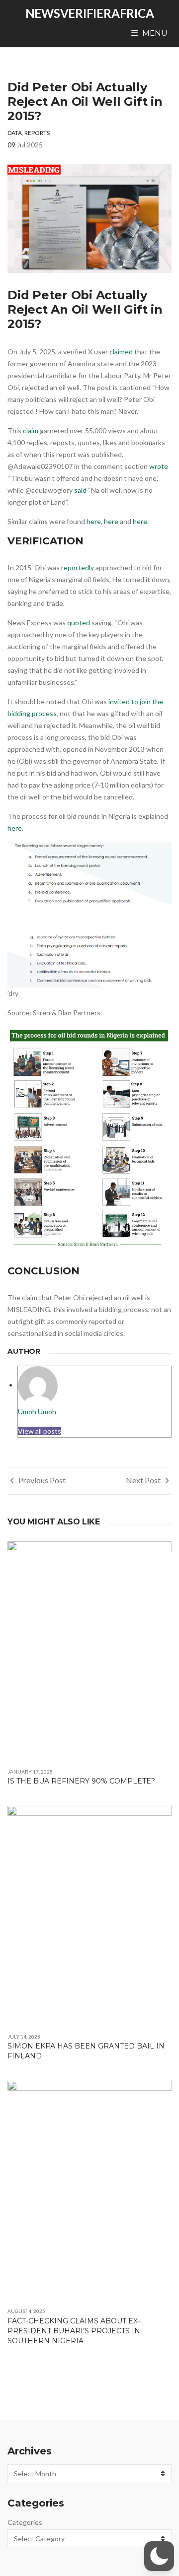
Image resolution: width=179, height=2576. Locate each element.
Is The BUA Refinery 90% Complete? (81, 1781)
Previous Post (41, 1480)
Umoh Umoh (37, 1412)
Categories (25, 2522)
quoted (79, 623)
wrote (159, 466)
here (94, 521)
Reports (37, 133)
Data (15, 133)
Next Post (144, 1480)
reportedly (78, 567)
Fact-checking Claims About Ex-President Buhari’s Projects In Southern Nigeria (74, 2331)
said (80, 490)
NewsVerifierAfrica (90, 13)
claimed (121, 352)
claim (31, 430)
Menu (154, 33)
